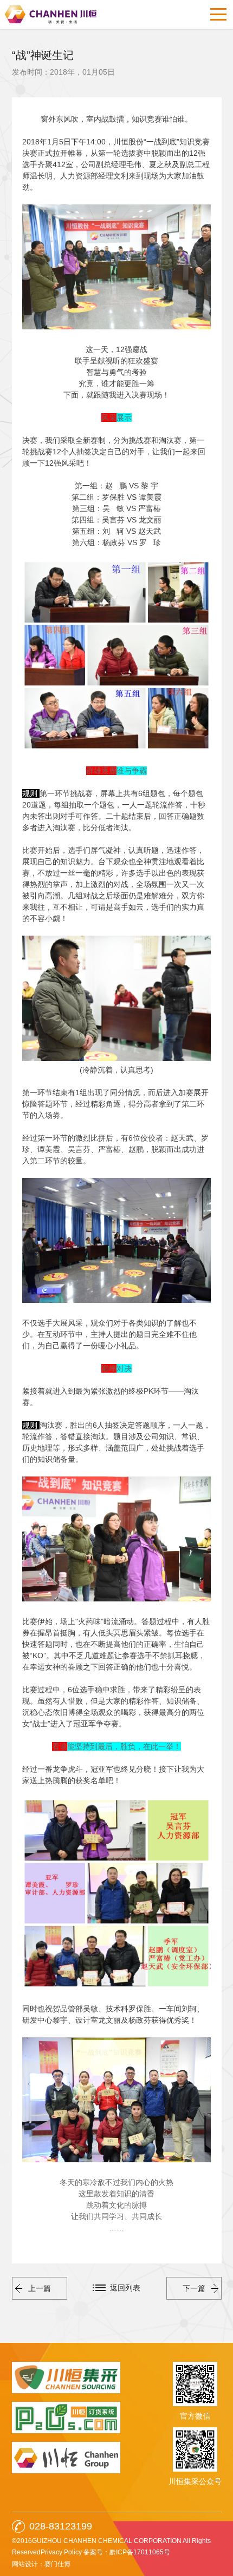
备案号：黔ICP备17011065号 (127, 2552)
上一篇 (40, 2288)
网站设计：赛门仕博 (41, 2564)
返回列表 (125, 2288)
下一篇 (194, 2288)
